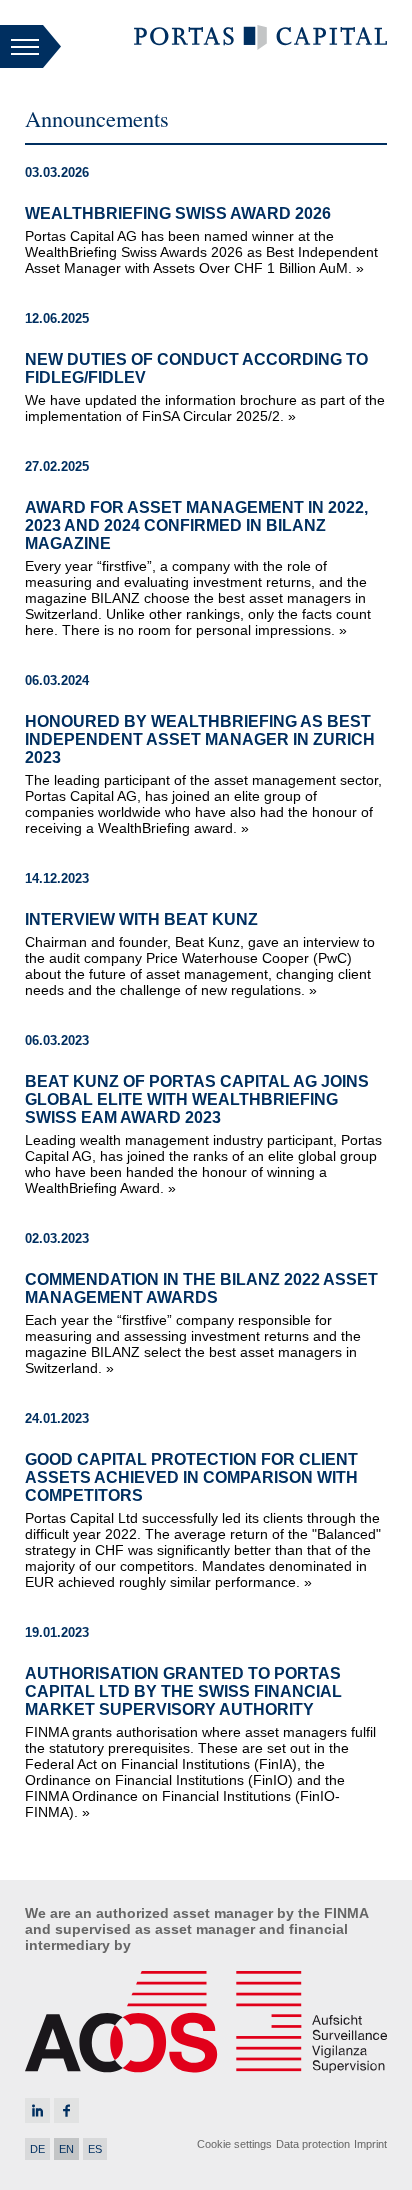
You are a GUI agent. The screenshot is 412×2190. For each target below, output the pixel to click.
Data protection (313, 2144)
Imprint (370, 2144)
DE (37, 2149)
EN (66, 2149)
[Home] (260, 45)
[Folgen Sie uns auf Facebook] (66, 2110)
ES (95, 2149)
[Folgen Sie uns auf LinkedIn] (37, 2110)
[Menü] (30, 48)
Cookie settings (234, 2144)
